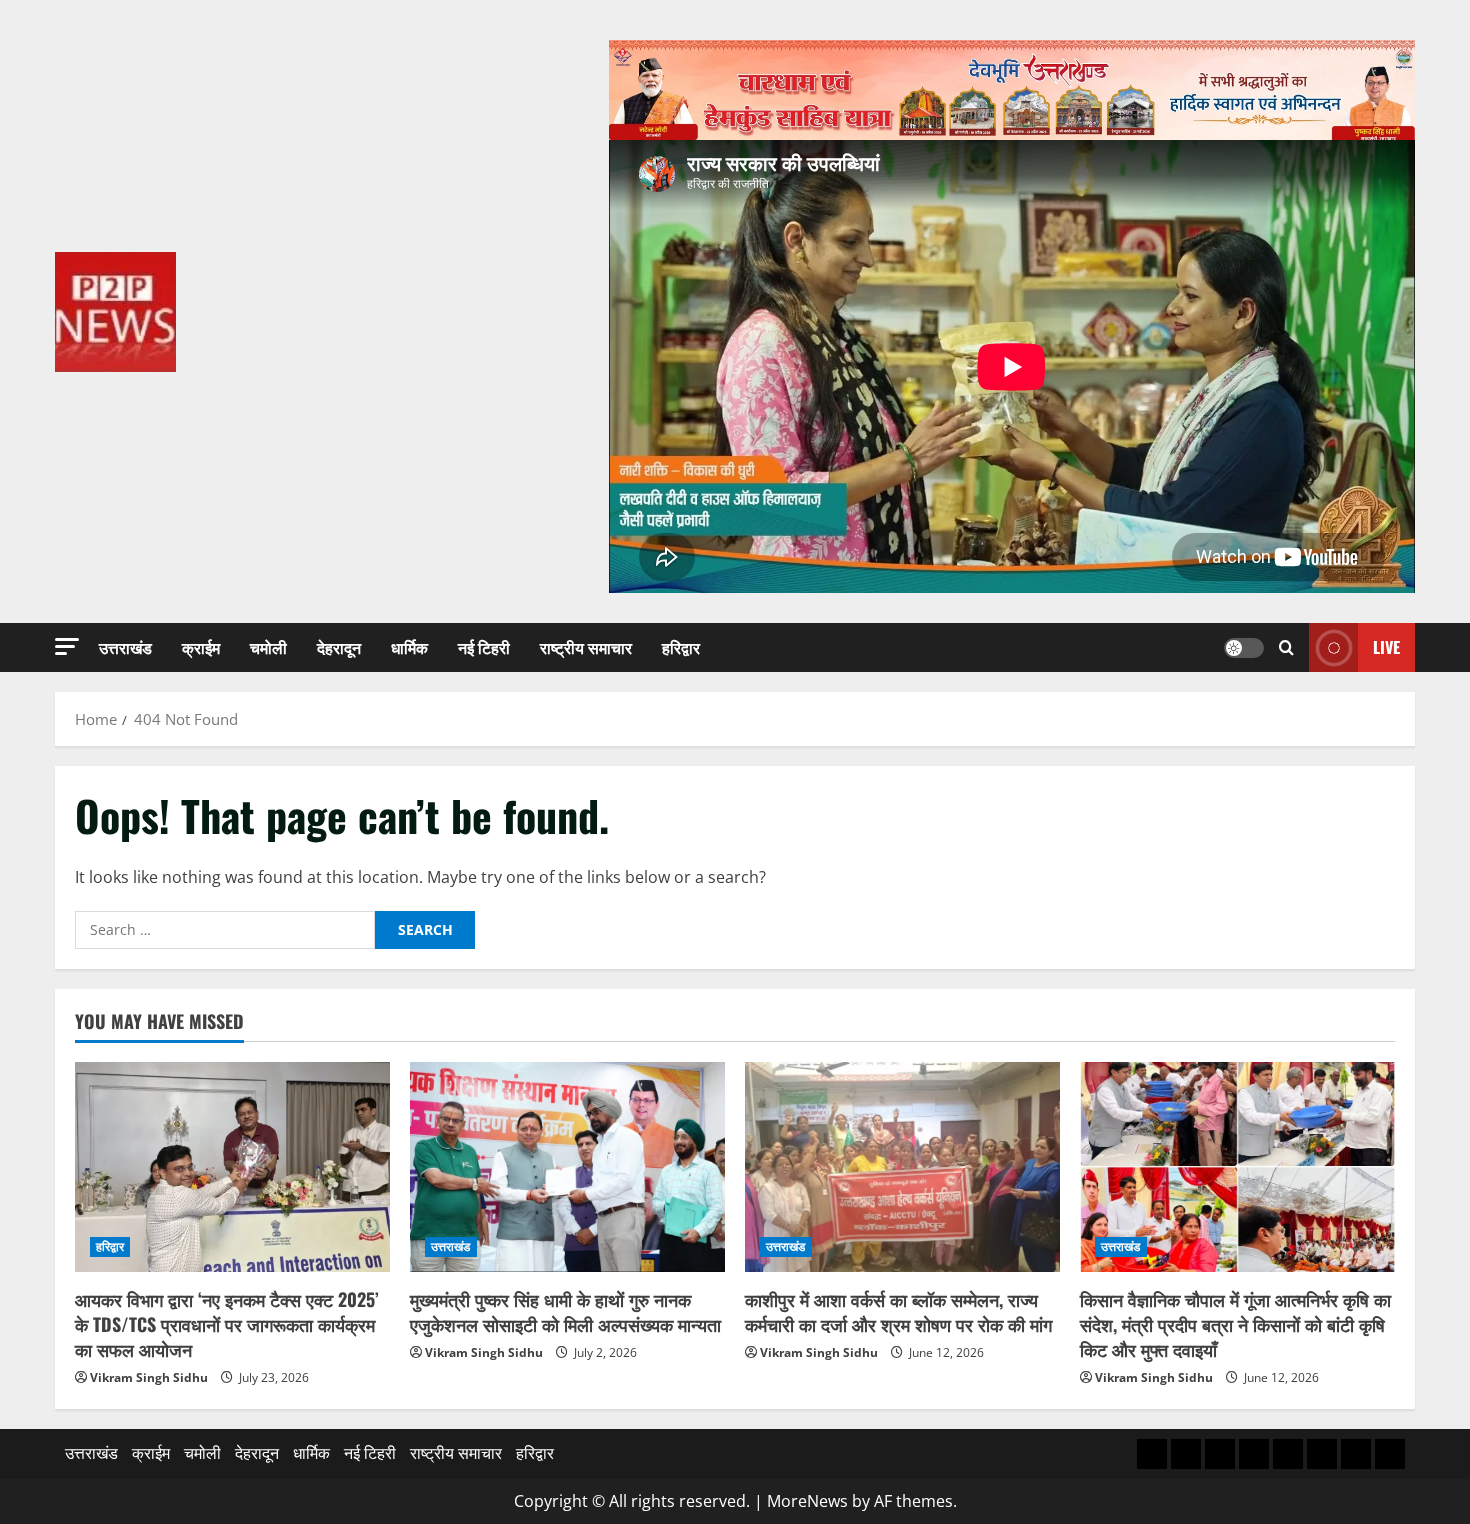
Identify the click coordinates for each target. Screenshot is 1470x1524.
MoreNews (807, 1501)
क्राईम (201, 647)
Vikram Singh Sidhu (149, 1377)
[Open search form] (1286, 647)
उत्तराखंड (125, 647)
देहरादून (339, 647)
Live (1386, 647)
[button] (67, 646)
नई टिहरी (484, 647)
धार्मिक (409, 647)
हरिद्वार (681, 647)
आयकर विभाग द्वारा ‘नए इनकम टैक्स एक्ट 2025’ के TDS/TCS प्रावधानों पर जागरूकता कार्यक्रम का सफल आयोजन (227, 1324)
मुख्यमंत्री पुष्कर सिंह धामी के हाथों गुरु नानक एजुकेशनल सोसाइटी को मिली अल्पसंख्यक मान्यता (565, 1311)
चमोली (268, 647)
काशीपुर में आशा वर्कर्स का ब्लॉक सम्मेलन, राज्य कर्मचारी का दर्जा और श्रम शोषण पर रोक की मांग (898, 1311)
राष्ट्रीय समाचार (586, 647)
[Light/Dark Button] (1244, 648)
